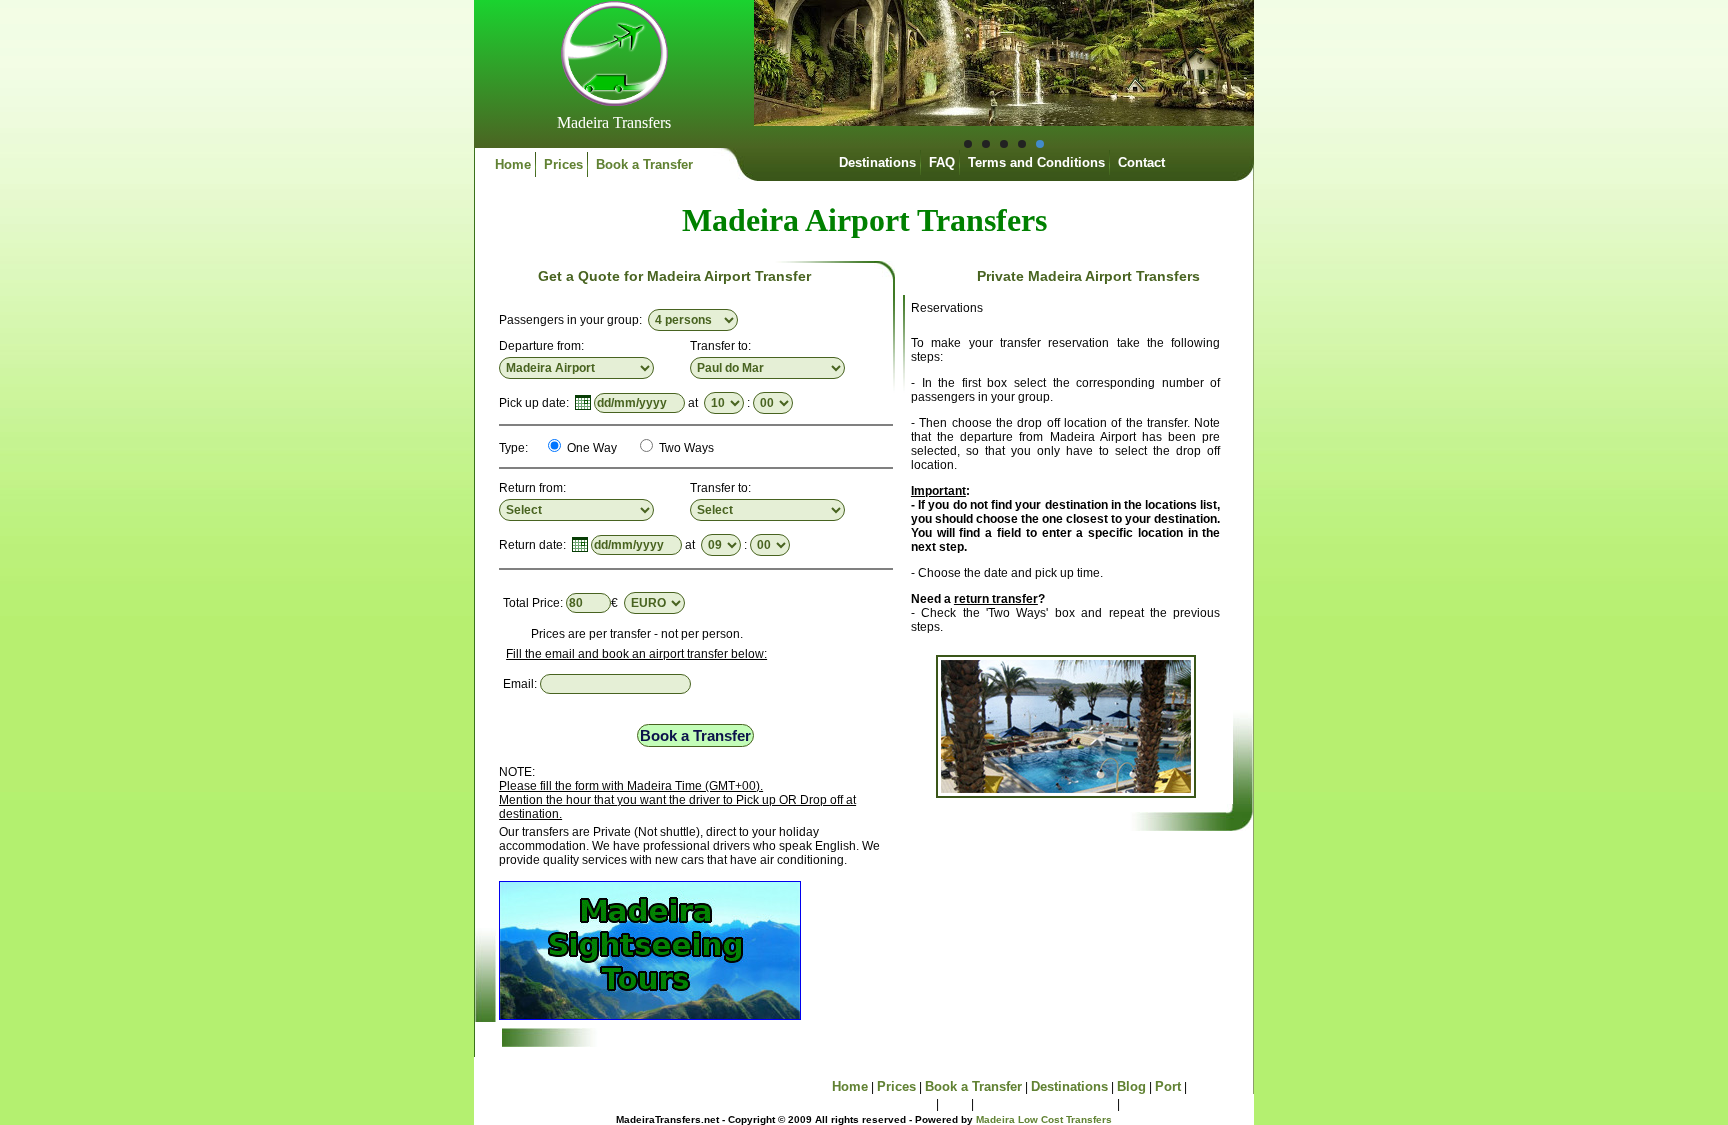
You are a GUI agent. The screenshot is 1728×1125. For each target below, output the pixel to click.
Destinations (877, 162)
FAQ (942, 162)
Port (1168, 1086)
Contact (1141, 162)
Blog (1131, 1086)
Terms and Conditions (1036, 162)
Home (513, 164)
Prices (563, 164)
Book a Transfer (644, 164)
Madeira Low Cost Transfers (1044, 1119)
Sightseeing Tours (876, 1103)
